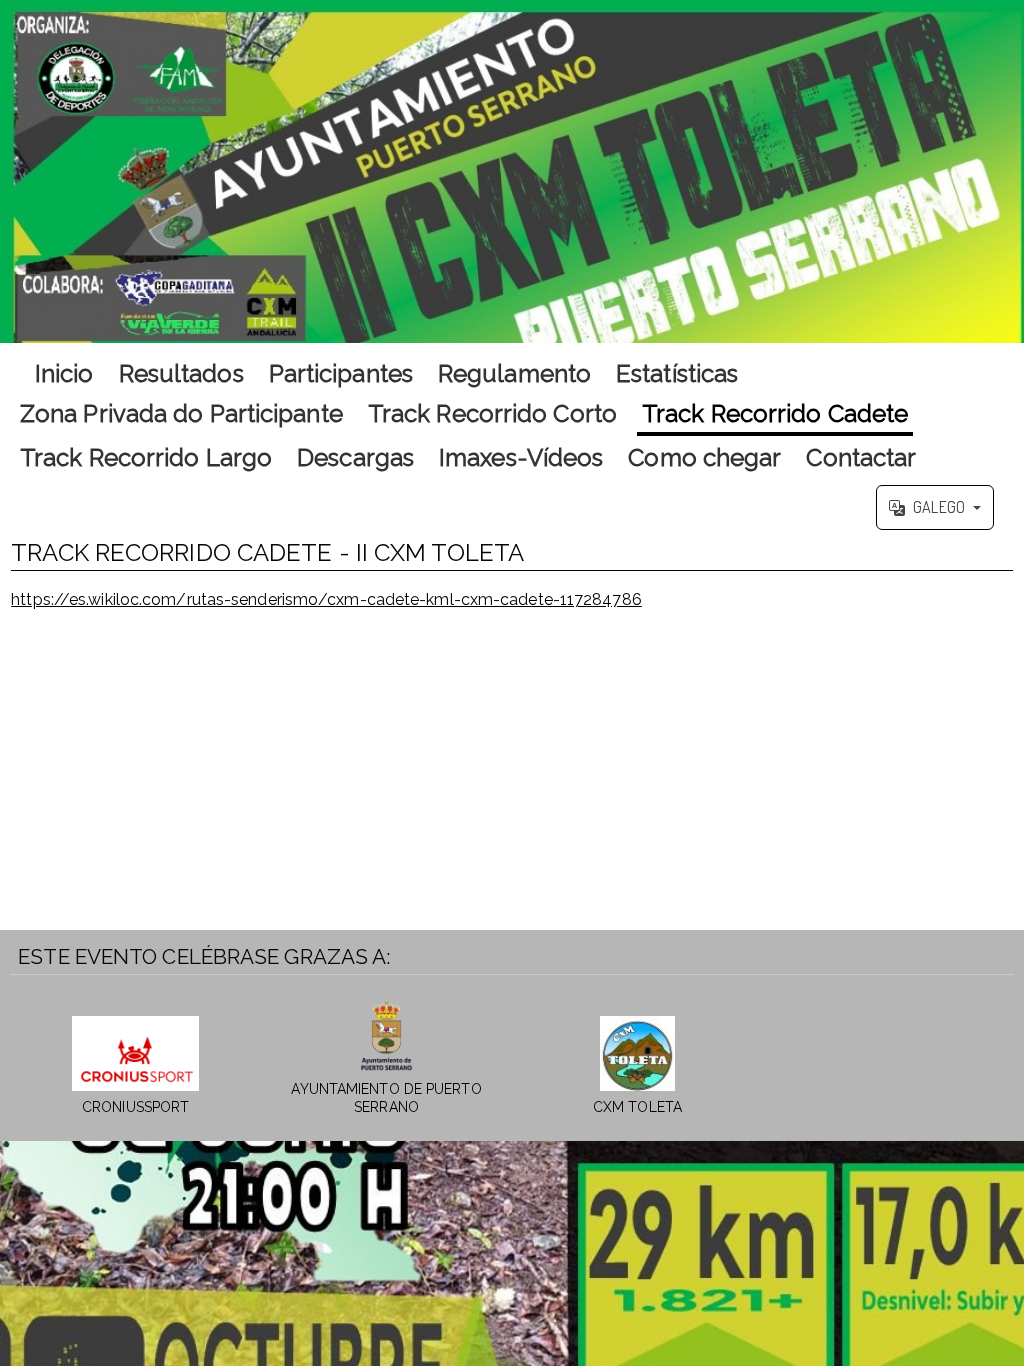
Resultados (181, 373)
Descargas (355, 457)
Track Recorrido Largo (146, 457)
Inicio (64, 373)
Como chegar (704, 457)
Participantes (341, 373)
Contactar (861, 457)
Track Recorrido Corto (492, 413)
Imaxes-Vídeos (521, 457)
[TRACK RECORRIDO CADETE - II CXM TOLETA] (512, 171)
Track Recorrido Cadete (775, 413)
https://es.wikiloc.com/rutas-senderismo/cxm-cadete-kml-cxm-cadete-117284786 (326, 599)
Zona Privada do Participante (181, 413)
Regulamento (514, 373)
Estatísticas (677, 373)
